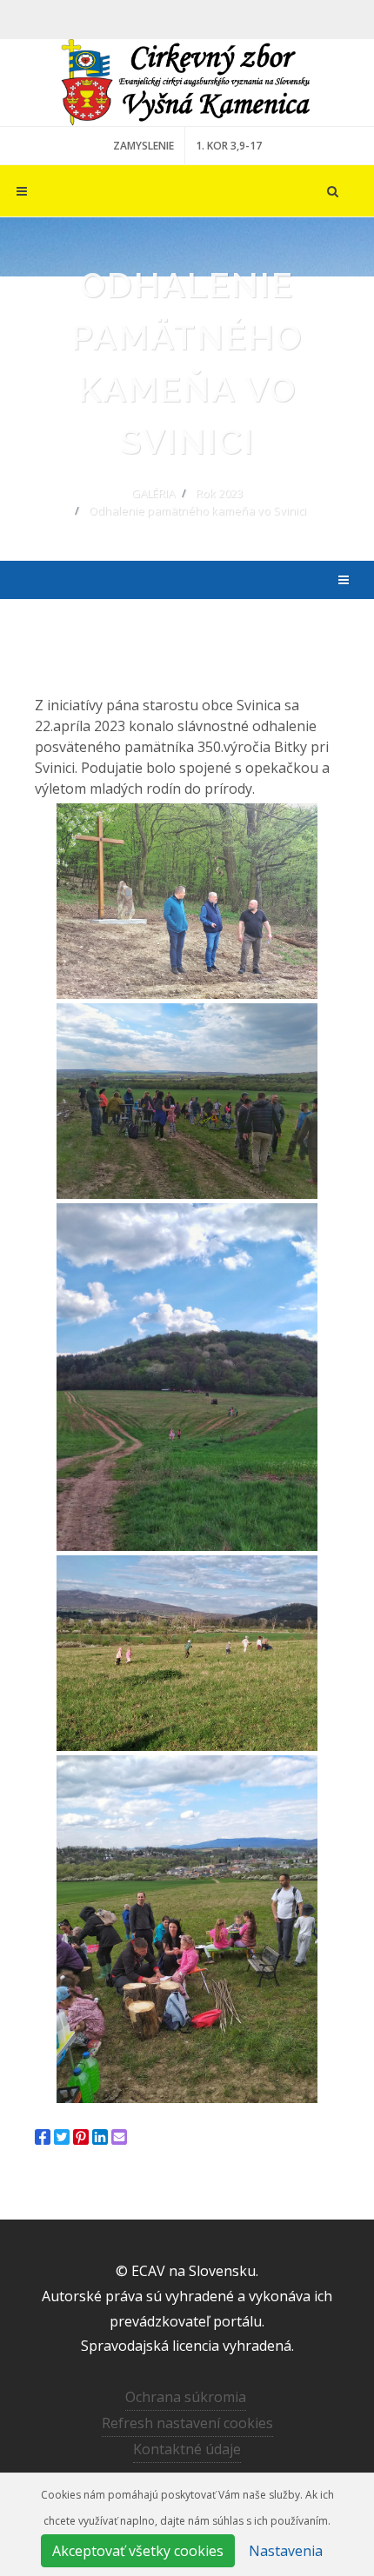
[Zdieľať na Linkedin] (100, 2137)
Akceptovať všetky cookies (138, 2551)
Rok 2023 (219, 493)
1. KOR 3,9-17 (229, 146)
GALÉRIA (153, 493)
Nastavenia (286, 2551)
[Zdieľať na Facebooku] (43, 2137)
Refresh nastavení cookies (187, 2423)
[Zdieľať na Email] (119, 2137)
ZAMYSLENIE (144, 146)
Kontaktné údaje (187, 2449)
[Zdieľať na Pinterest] (81, 2137)
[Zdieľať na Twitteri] (62, 2137)
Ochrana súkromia (186, 2397)
